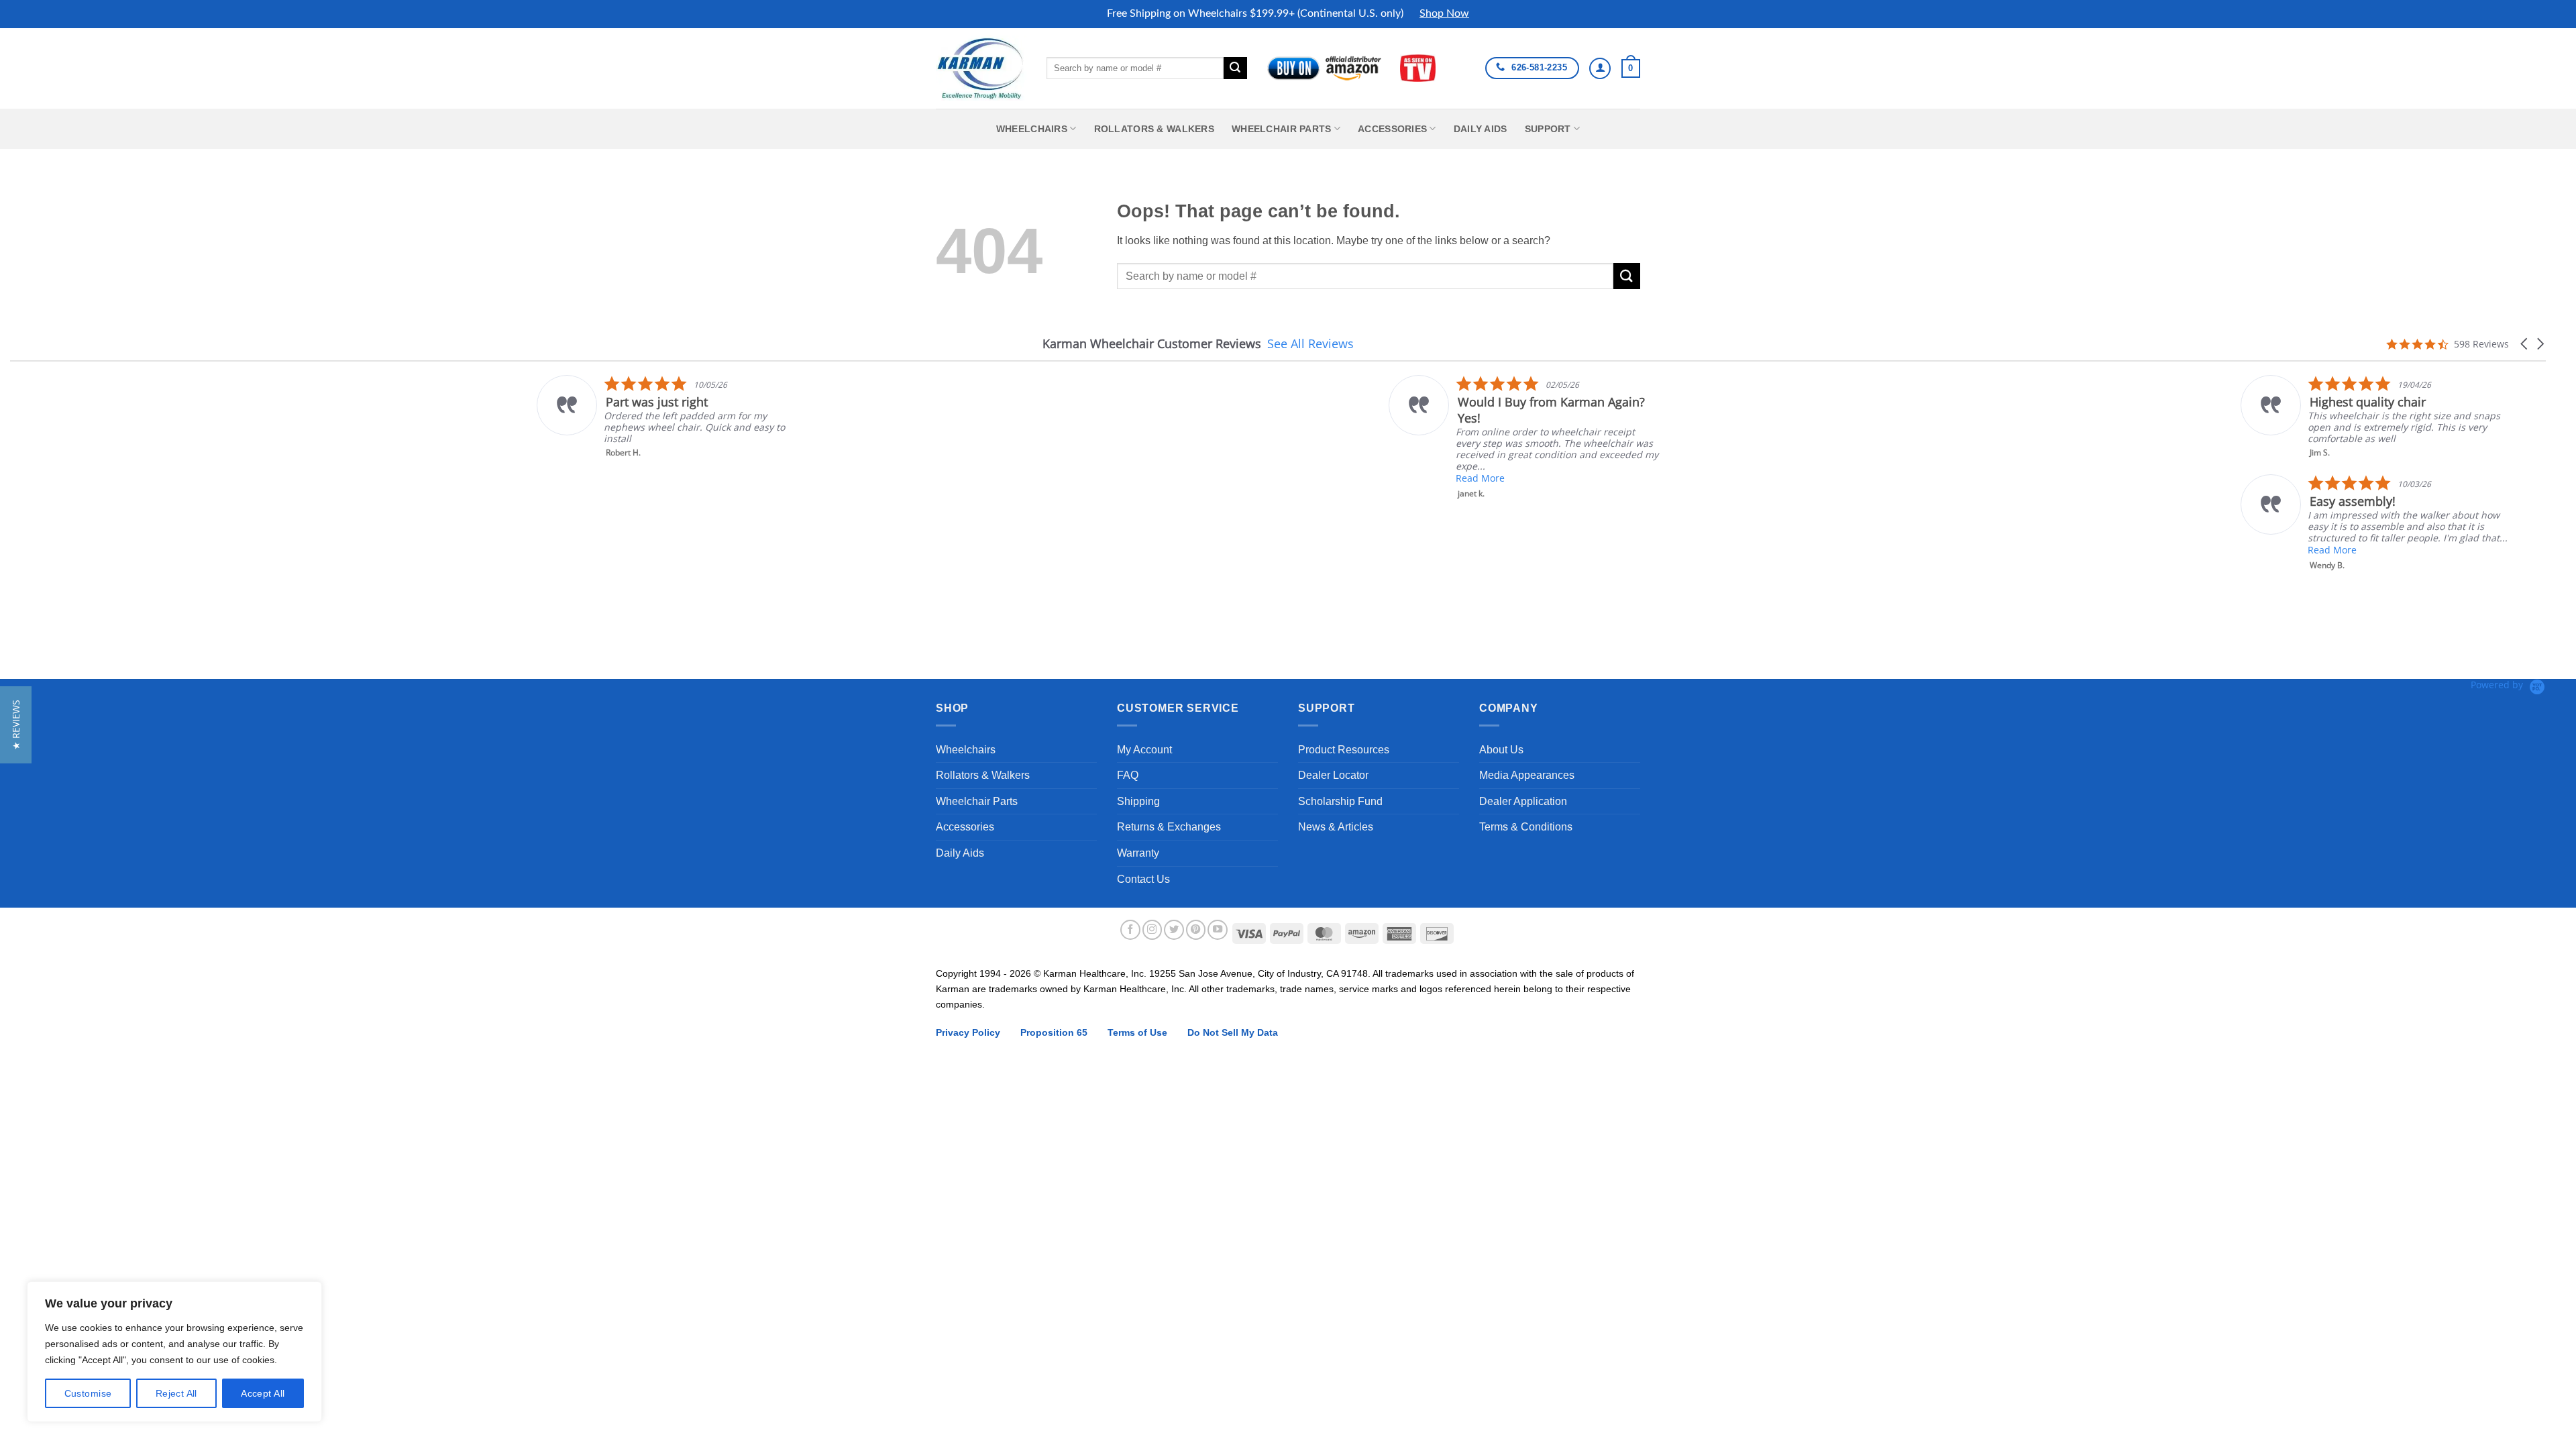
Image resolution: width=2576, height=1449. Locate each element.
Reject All (176, 1393)
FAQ (1128, 775)
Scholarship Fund (1340, 801)
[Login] (1600, 68)
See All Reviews (1310, 343)
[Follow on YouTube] (1218, 930)
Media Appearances (1527, 775)
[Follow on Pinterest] (1196, 930)
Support (1548, 129)
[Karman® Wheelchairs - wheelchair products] (981, 68)
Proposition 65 (1054, 1032)
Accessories (1392, 129)
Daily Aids (1481, 129)
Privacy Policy (968, 1032)
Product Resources (1344, 750)
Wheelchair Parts (1282, 129)
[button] (1631, 68)
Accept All (263, 1393)
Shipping (1138, 801)
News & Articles (1336, 827)
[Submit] (1235, 68)
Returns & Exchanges (1169, 827)
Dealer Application (1523, 801)
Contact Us (1143, 879)
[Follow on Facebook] (1130, 930)
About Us (1501, 750)
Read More (954, 478)
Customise (88, 1393)
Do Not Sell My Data (1233, 1032)
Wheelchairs (1032, 129)
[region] (174, 1352)
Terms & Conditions (1526, 827)
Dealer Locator (1333, 775)
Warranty (1138, 853)
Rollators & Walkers (1154, 129)
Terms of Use (1137, 1032)
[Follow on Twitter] (1174, 930)
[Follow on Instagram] (1152, 930)
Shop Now (1444, 13)
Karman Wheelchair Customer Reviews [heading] (1152, 344)
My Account (1144, 750)
